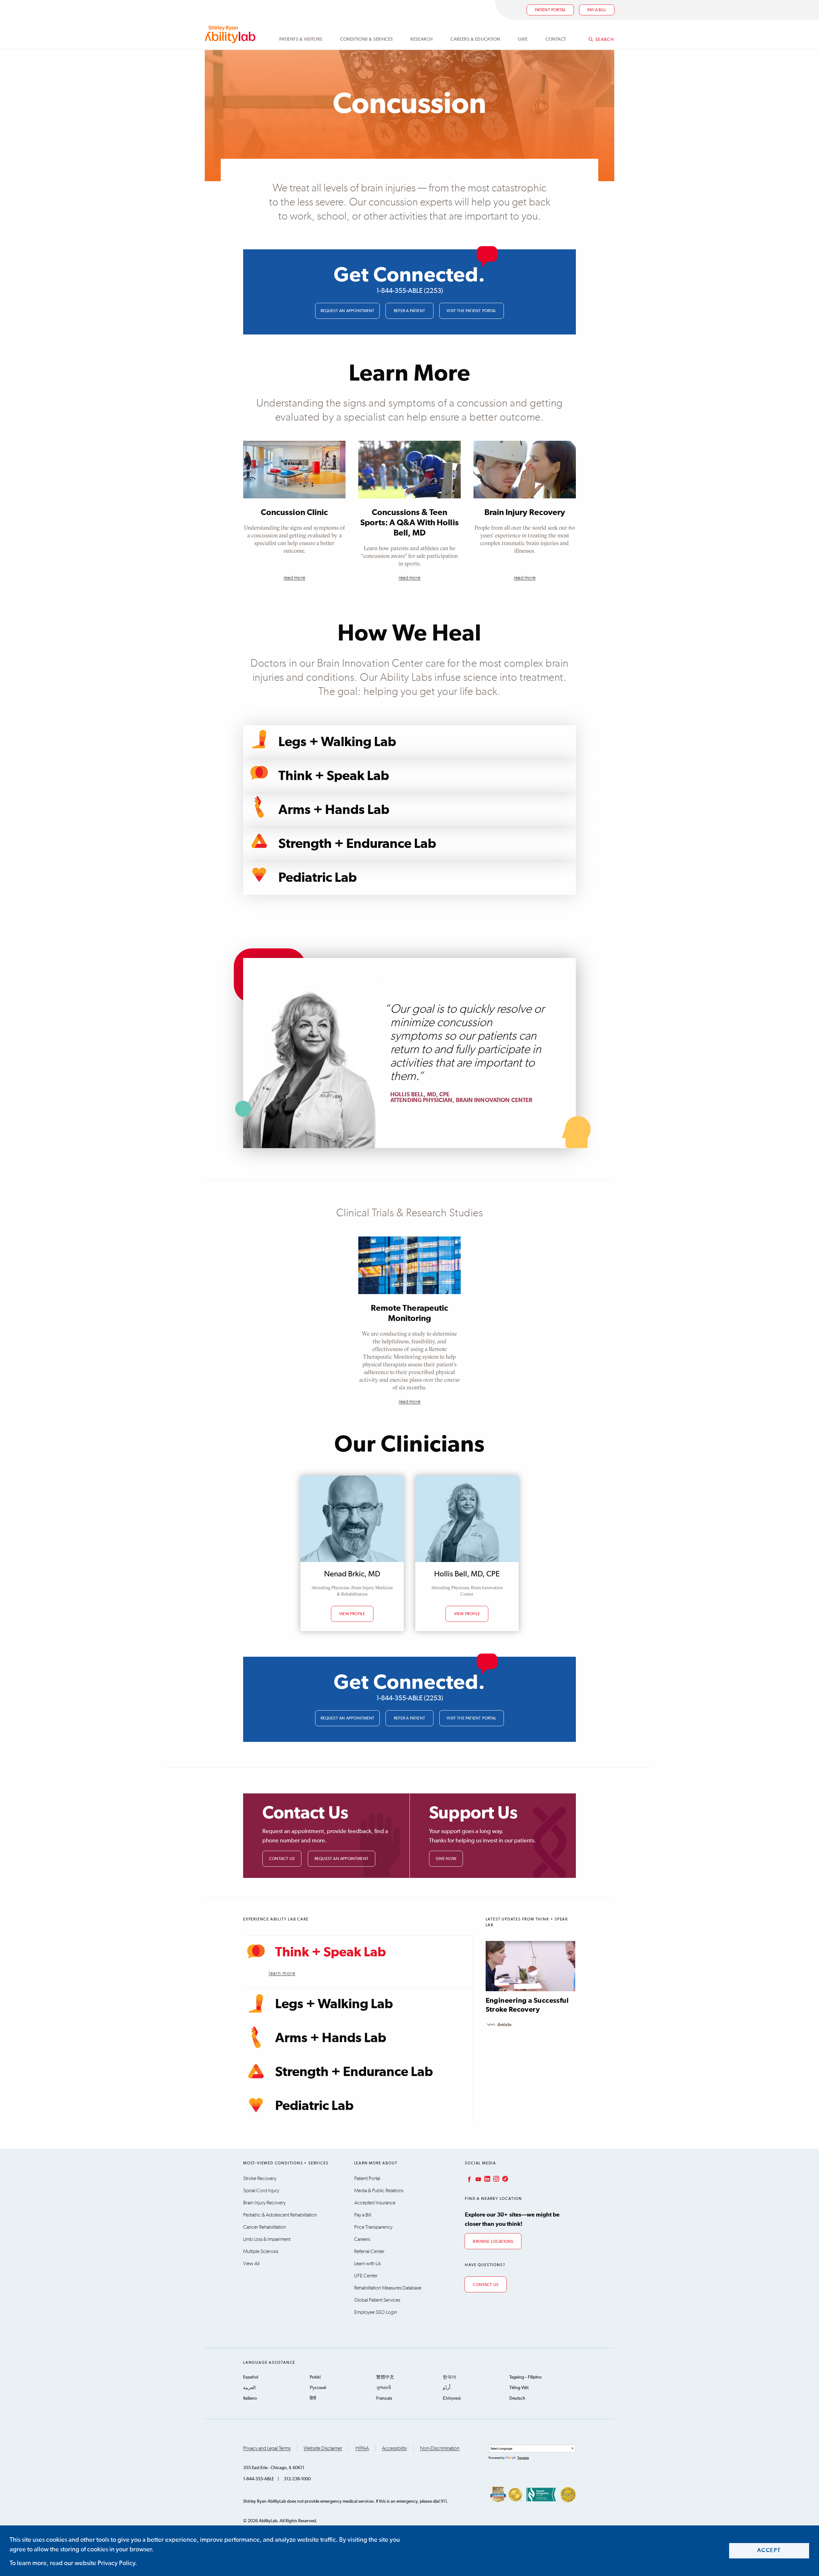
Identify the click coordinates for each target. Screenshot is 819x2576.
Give (523, 39)
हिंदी (313, 2398)
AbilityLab (231, 34)
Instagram (496, 2179)
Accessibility (394, 2448)
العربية (249, 2388)
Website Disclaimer (323, 2448)
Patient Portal (550, 10)
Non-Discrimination (440, 2448)
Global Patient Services (377, 2300)
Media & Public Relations (379, 2191)
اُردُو (447, 2388)
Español (251, 2377)
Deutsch (517, 2398)
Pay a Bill (363, 2215)
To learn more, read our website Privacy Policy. (73, 2563)
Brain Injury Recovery (525, 512)
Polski (315, 2377)
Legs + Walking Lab (337, 742)
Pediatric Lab (318, 878)
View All (251, 2264)
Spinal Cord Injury (261, 2191)
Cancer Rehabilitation (265, 2227)
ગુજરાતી (384, 2388)
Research (421, 39)
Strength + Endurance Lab (357, 844)
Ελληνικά (452, 2398)
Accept (769, 2551)
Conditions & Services (366, 39)
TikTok (505, 2179)
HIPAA (362, 2448)
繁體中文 (385, 2377)
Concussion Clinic (294, 512)
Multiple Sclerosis (261, 2251)
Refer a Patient (409, 311)
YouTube (478, 2179)
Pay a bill (597, 10)
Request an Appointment (348, 311)
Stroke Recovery (260, 2178)
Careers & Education (475, 39)
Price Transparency (373, 2227)
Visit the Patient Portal (472, 311)
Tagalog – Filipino (525, 2377)
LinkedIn (487, 2179)
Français (384, 2398)
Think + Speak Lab (334, 776)
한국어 (449, 2377)
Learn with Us (367, 2264)
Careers (362, 2239)
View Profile (352, 1614)
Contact (556, 39)
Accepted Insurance (375, 2203)
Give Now (446, 1859)
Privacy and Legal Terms (267, 2448)
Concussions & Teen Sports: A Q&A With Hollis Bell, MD (409, 523)
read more (294, 578)
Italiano (250, 2398)
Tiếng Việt (519, 2388)
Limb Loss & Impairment (267, 2239)
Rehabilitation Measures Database (388, 2288)
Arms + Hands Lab (334, 810)
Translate (523, 2458)
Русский (318, 2388)
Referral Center (369, 2251)
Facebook (469, 2179)
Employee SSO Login (376, 2312)
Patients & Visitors (301, 39)
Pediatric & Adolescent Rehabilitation (280, 2215)
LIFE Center (366, 2276)
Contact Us (282, 1859)
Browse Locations (493, 2242)
